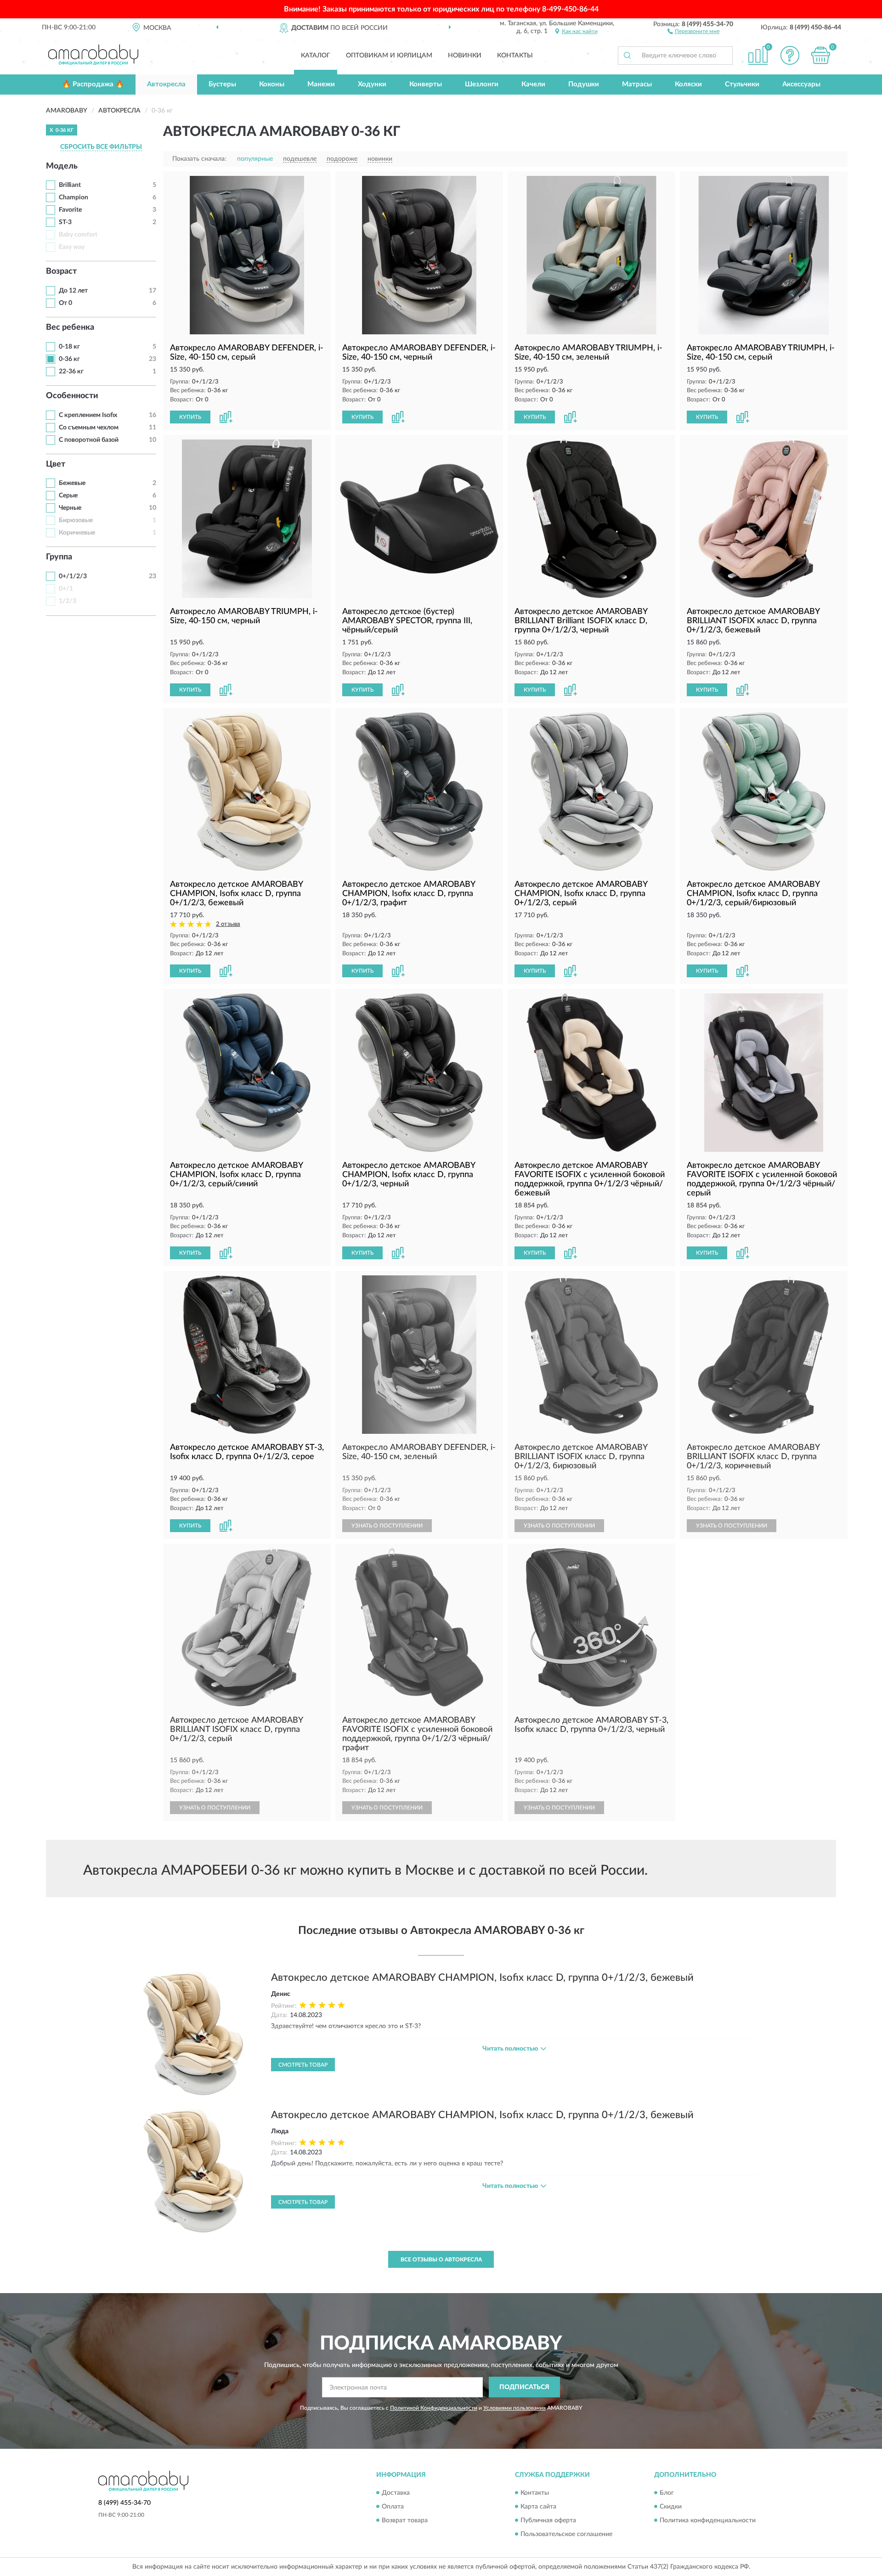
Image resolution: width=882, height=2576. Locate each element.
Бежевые (72, 483)
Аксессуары (801, 84)
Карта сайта (538, 2507)
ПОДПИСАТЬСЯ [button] (524, 2387)
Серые (68, 496)
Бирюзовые (76, 520)
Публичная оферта (548, 2520)
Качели (533, 84)
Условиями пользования (514, 2408)
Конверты (426, 84)
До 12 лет (73, 291)
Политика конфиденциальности (708, 2520)
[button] (693, 31)
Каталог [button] (316, 56)
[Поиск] (627, 56)
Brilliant (70, 185)
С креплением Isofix (88, 415)
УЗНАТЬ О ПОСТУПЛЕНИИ (387, 1526)
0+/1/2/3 (73, 576)
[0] (821, 55)
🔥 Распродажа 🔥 (93, 84)
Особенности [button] (72, 396)
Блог (667, 2493)
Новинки (465, 56)
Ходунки (372, 84)
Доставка (396, 2493)
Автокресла (166, 84)
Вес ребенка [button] (70, 327)
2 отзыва (228, 924)
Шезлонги (482, 84)
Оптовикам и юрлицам (389, 56)
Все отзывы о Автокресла (441, 2260)
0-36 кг (69, 359)
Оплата (393, 2507)
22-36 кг (71, 372)
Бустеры (222, 84)
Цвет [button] (56, 464)
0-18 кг (69, 347)
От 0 (65, 303)
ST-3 (65, 222)
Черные (70, 508)
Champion (73, 197)
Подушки (584, 84)
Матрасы (637, 84)
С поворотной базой (89, 440)
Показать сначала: (199, 159)
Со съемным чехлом (89, 428)
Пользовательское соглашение (566, 2534)
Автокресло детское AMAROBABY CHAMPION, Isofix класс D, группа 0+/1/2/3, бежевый (482, 1978)
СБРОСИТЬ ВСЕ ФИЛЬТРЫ (101, 147)
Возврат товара (405, 2520)
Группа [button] (59, 557)
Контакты (515, 56)
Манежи (321, 84)
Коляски (688, 84)
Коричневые (77, 533)
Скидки (671, 2507)
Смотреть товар (303, 2065)
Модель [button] (62, 166)
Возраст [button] (61, 271)
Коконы (272, 84)
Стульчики (742, 84)
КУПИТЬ (190, 417)
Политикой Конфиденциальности (434, 2408)
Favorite (70, 210)
